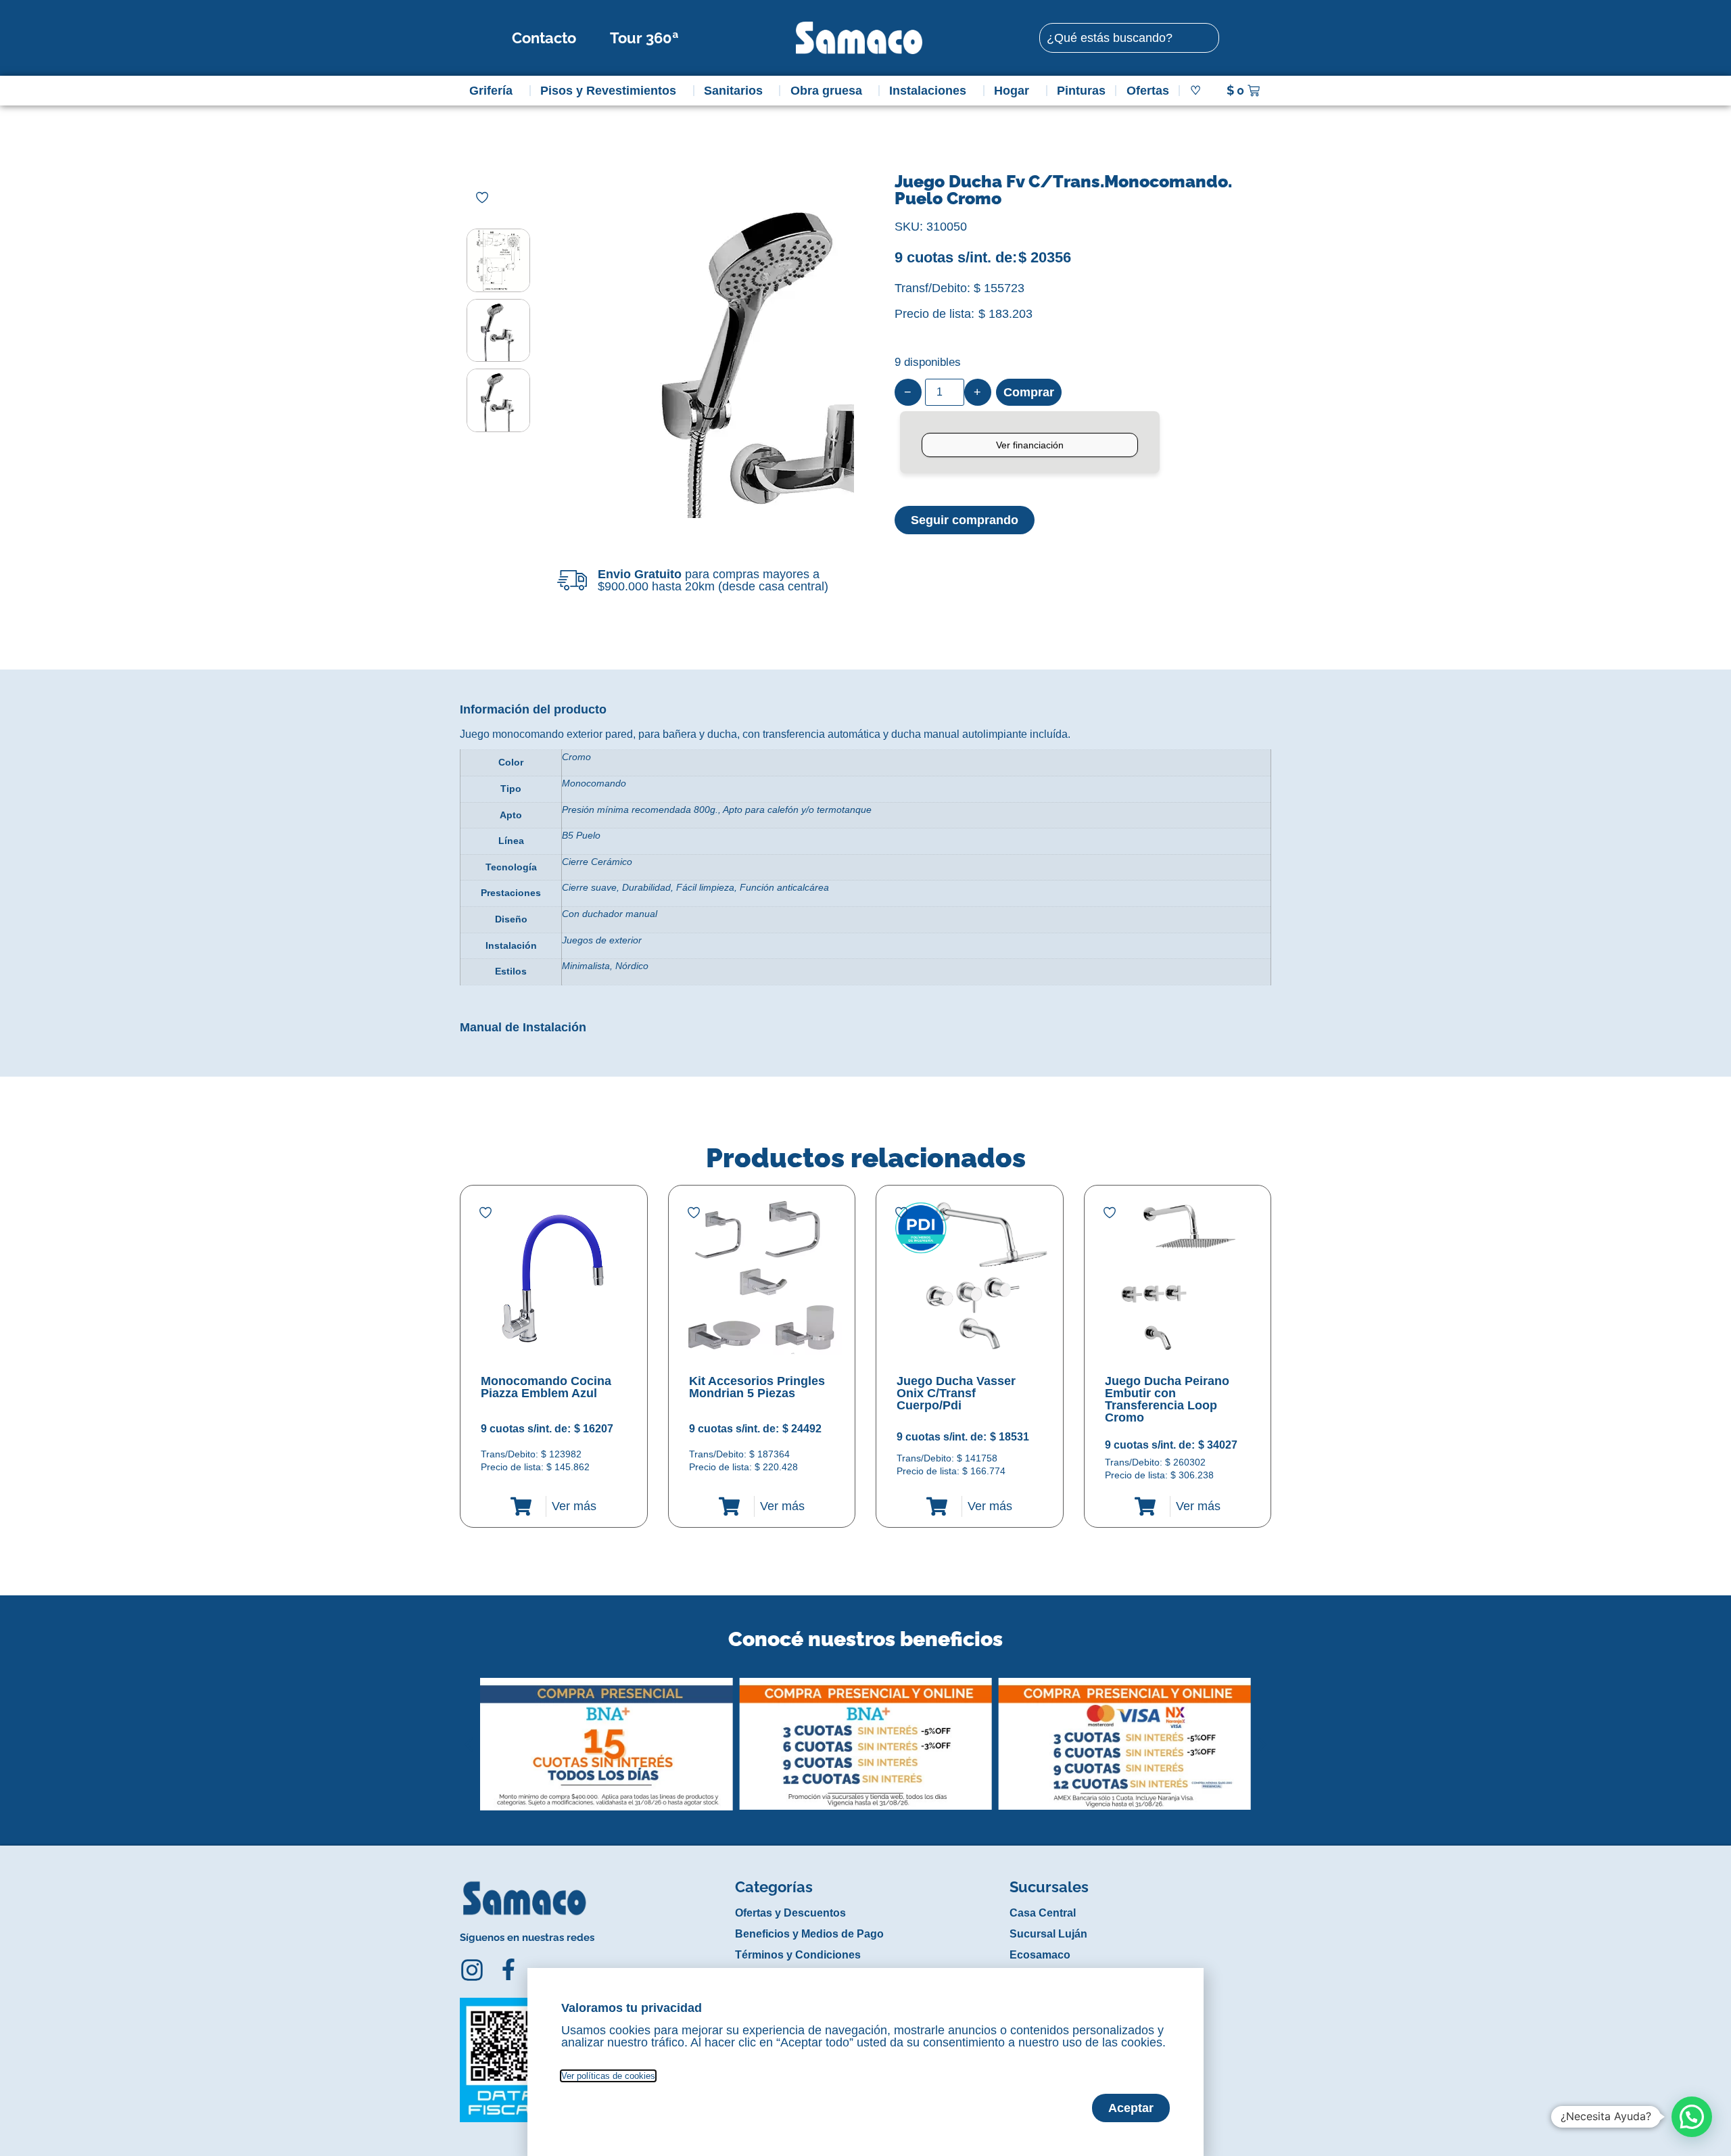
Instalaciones (928, 91)
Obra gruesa (826, 91)
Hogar (1012, 91)
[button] (469, 1734)
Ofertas (1148, 91)
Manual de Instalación (523, 1027)
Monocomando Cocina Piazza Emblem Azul (546, 1387)
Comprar (1029, 392)
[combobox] (1129, 38)
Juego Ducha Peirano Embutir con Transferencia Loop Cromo (1167, 1399)
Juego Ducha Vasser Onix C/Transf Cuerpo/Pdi (956, 1393)
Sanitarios (733, 91)
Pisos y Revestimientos (608, 91)
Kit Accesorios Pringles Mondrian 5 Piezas (757, 1387)
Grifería (491, 91)
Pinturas (1081, 91)
